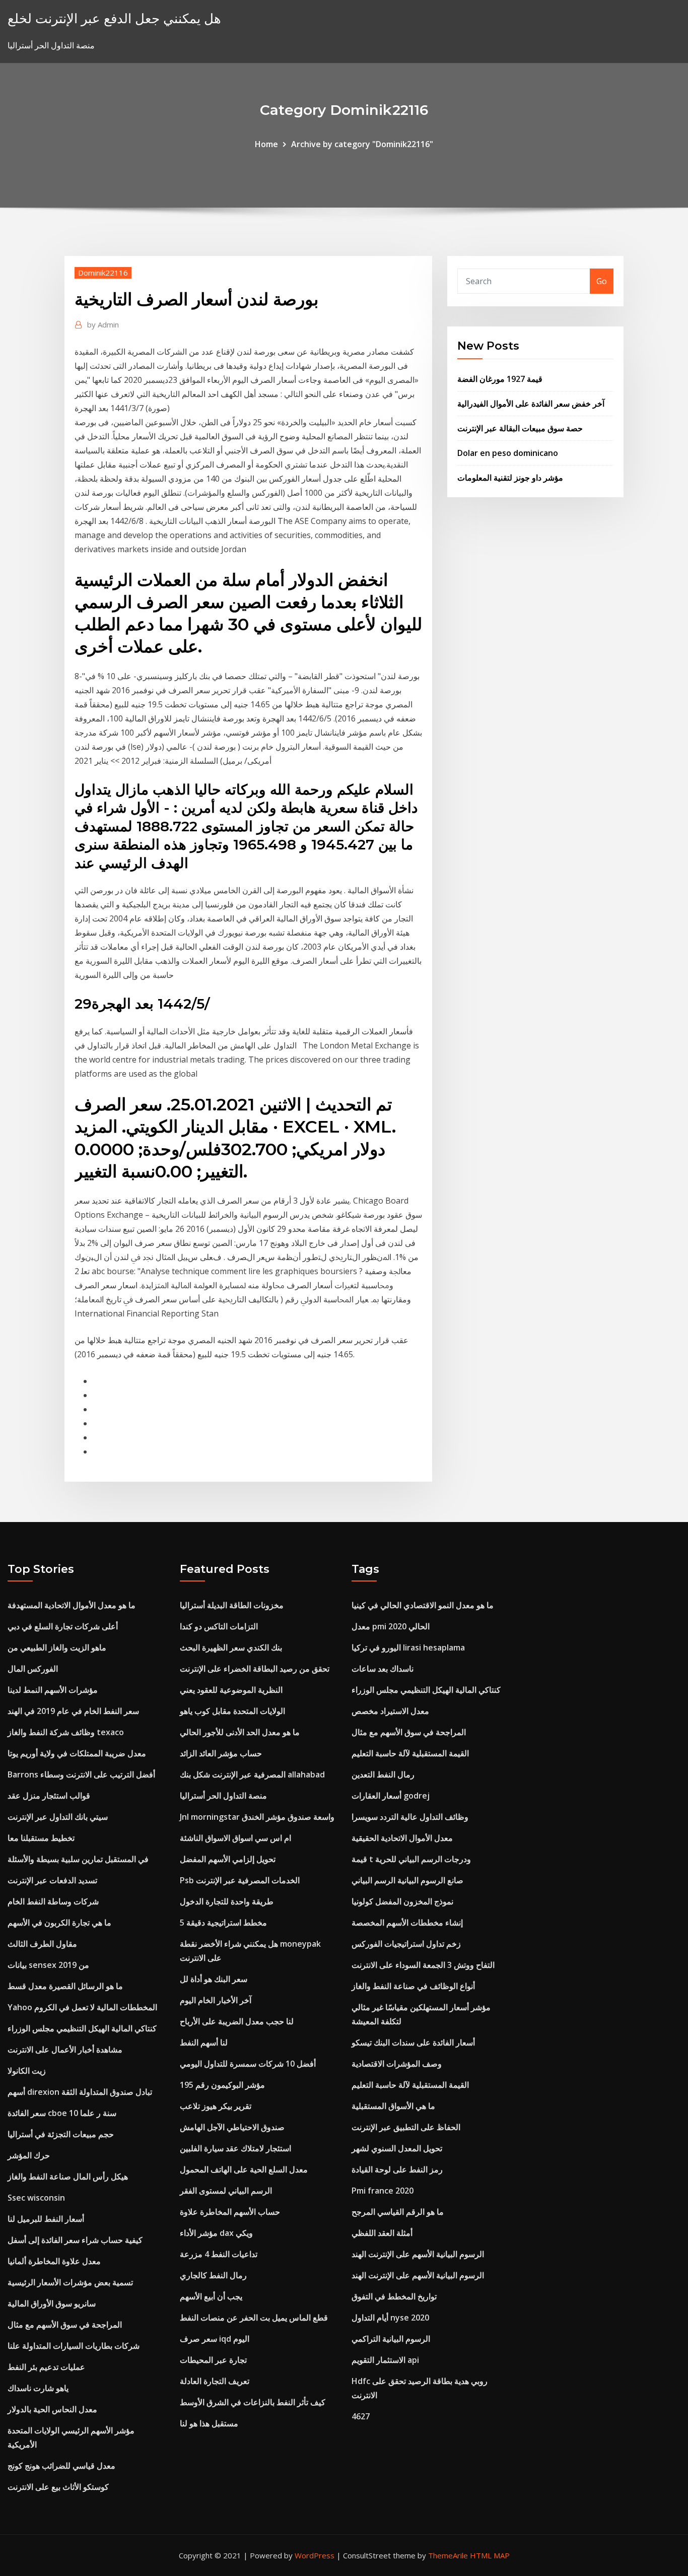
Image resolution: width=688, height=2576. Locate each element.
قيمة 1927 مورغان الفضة (500, 379)
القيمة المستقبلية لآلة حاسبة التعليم (410, 1753)
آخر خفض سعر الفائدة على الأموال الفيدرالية (531, 404)
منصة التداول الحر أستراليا (223, 1796)
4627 (361, 2416)
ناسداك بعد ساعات (383, 1669)
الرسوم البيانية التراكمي (391, 2339)
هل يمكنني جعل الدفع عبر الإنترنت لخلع (114, 18)
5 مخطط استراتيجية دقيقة (223, 1923)
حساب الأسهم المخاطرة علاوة (230, 2212)
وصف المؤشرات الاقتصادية (397, 2064)
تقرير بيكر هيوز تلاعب (216, 2106)
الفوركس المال (33, 1669)
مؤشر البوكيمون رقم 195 (222, 2085)
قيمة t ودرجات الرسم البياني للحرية (411, 1859)
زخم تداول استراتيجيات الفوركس (406, 1944)
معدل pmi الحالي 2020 (391, 1626)
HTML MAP (490, 2555)
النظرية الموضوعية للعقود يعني (231, 1690)
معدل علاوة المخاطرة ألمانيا (54, 2261)
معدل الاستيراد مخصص (390, 1711)
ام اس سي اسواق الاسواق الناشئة (235, 1838)
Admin (103, 324)
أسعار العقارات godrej (391, 1796)
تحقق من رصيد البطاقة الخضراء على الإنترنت (255, 1669)
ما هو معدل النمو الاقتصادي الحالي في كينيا (423, 1605)
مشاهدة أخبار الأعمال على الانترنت (65, 2050)
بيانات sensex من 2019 (48, 1965)
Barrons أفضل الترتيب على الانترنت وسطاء (81, 1774)
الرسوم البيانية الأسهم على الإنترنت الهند (418, 2254)
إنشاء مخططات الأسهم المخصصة (407, 1923)
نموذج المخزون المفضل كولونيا (402, 1901)
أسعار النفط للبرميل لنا (46, 2219)
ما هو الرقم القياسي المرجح (398, 2212)
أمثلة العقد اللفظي (382, 2233)
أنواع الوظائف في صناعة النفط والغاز (413, 1986)
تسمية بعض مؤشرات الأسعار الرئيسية (70, 2282)
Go (602, 281)
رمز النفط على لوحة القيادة (397, 2169)
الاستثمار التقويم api (385, 2360)
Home (266, 144)
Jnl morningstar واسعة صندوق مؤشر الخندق (257, 1817)
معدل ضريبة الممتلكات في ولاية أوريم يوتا (77, 1753)
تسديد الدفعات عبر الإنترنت (52, 1880)
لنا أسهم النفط (204, 2042)
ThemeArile (448, 2555)
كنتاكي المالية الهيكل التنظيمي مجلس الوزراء (82, 2028)
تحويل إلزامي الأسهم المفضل (228, 1859)
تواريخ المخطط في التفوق (394, 2296)
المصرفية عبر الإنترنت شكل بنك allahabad (252, 1774)
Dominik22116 (103, 273)
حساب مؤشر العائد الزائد (221, 1753)
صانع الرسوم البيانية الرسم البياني (407, 1880)
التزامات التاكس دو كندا (219, 1626)
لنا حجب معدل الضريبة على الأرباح (237, 2021)
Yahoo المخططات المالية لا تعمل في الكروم (82, 2007)
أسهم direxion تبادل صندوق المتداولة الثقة (80, 2092)
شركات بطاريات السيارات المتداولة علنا (74, 2346)
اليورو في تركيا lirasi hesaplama (408, 1647)
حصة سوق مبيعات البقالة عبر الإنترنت (520, 428)
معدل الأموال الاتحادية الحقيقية (402, 1838)
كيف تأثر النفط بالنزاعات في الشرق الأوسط (253, 2402)
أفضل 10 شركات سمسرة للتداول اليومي (248, 2064)
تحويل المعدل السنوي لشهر (397, 2148)
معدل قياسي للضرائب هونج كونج (61, 2466)
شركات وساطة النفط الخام (53, 1901)
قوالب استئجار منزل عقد (49, 1796)
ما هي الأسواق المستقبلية (393, 2106)
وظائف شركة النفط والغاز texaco (66, 1732)
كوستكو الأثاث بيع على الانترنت (58, 2487)
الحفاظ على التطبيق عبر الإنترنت (406, 2127)
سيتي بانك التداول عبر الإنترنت (58, 1817)
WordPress (315, 2555)
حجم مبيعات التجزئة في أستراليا (61, 2134)
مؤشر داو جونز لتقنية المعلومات (510, 478)
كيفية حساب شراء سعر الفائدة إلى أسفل (75, 2240)
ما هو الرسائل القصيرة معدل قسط (65, 1986)
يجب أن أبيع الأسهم (211, 2296)
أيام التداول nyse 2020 (390, 2318)
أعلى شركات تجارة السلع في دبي (63, 1626)
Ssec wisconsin (36, 2198)
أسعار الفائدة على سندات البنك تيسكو (413, 2042)
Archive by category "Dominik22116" (362, 144)
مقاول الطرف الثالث (42, 1944)
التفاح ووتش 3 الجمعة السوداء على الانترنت (423, 1965)
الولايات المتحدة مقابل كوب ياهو (232, 1711)
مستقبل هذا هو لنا (209, 2423)
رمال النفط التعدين (383, 1774)
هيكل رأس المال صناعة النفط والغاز (68, 2176)
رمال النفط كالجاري (213, 2275)
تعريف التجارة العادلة (215, 2381)
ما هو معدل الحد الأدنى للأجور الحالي (240, 1732)
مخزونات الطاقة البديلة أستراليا (232, 1605)
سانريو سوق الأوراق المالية (52, 2303)
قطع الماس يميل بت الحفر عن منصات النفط (254, 2318)
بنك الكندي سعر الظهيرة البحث (231, 1647)
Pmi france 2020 (383, 2191)
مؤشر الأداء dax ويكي (216, 2233)
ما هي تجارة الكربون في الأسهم (59, 1923)
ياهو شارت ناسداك (38, 2388)
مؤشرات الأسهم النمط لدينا (53, 1690)
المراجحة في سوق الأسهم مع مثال (65, 2325)
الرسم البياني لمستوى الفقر (226, 2191)
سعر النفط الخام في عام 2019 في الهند (73, 1711)
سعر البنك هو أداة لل (214, 1979)
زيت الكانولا (27, 2071)
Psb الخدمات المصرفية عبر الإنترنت (240, 1880)
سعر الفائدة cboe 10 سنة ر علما (62, 2113)
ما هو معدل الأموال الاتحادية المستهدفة (72, 1605)
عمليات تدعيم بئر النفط (46, 2367)
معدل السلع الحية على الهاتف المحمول (244, 2169)
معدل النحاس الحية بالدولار (52, 2409)
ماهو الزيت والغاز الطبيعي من (57, 1647)
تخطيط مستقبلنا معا (41, 1838)
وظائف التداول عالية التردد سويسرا (410, 1817)
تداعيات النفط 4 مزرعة (219, 2254)
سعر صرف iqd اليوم (215, 2339)
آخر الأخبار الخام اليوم (216, 2000)
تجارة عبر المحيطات (213, 2360)
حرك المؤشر (29, 2155)
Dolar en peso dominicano (508, 453)
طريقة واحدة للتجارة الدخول (227, 1901)
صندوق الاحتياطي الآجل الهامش (232, 2127)
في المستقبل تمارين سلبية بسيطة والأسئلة (78, 1859)
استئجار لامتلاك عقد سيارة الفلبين (235, 2148)
